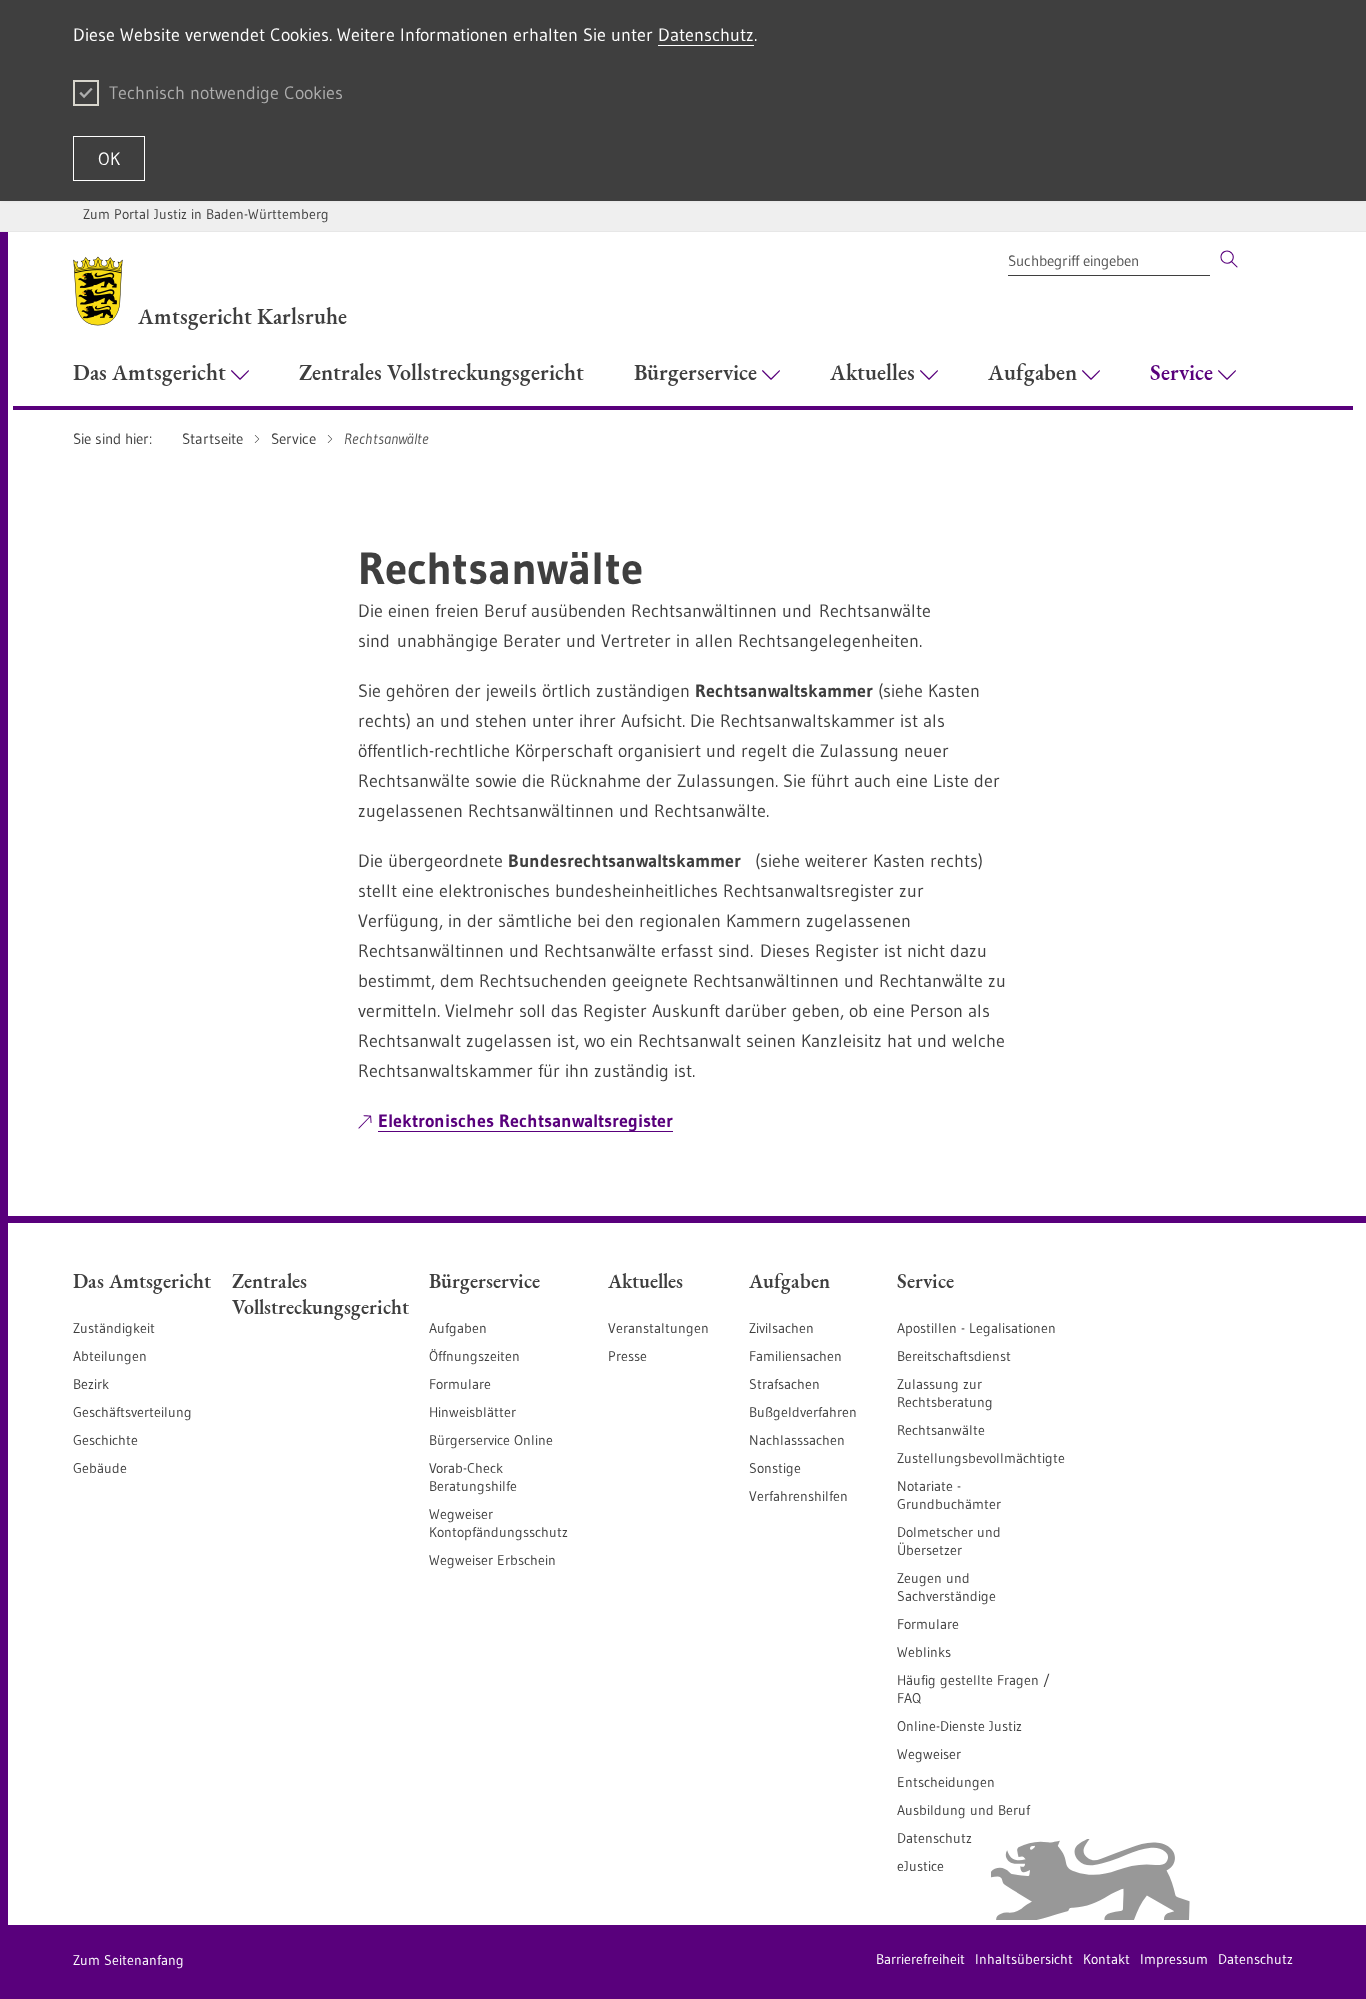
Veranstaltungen (658, 1328)
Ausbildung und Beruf (963, 1810)
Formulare (460, 1384)
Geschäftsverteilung (132, 1412)
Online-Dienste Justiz (959, 1726)
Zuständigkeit (114, 1328)
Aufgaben (458, 1328)
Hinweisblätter (472, 1412)
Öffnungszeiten (474, 1356)
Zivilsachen (781, 1328)
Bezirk (91, 1384)
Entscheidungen (946, 1782)
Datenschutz (706, 35)
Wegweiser (929, 1754)
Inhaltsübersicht (1024, 1959)
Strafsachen (784, 1384)
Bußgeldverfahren (803, 1412)
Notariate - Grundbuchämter (949, 1495)
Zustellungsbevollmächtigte (981, 1458)
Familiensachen (795, 1356)
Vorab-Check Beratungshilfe (473, 1477)
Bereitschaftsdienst (954, 1356)
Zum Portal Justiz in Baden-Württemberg (206, 214)
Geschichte (105, 1440)
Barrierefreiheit (920, 1959)
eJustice (920, 1866)
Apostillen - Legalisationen (976, 1328)
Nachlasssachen (797, 1440)
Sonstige (775, 1468)
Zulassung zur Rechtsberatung (945, 1393)
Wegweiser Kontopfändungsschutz (498, 1523)
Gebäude (100, 1468)
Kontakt (1106, 1959)
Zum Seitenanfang (128, 1960)
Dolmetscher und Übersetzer (949, 1541)
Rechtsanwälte (941, 1430)
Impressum (1174, 1959)
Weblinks (924, 1652)
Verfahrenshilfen (798, 1496)
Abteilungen (110, 1356)
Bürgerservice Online (491, 1440)
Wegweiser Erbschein (492, 1560)
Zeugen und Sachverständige (946, 1587)
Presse (627, 1356)
